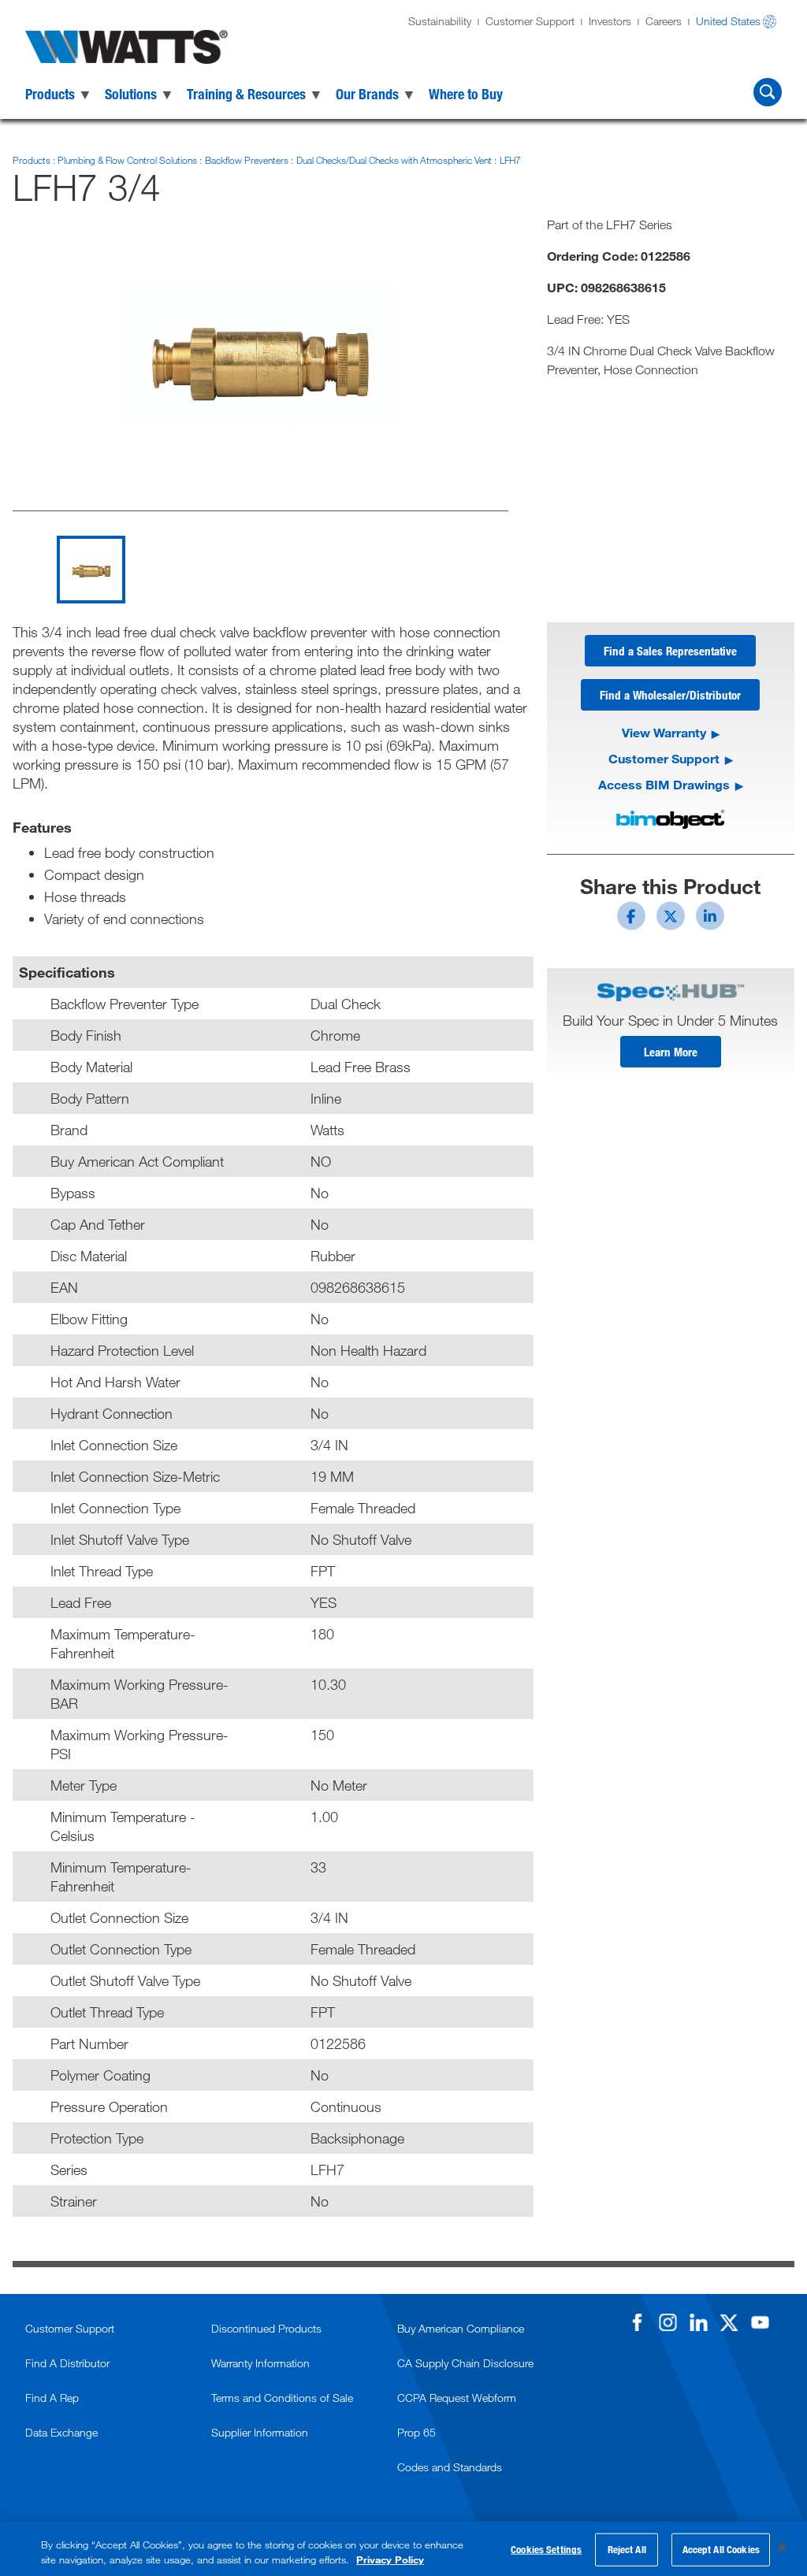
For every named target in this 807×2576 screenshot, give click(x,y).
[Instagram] (668, 2322)
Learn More (671, 1052)
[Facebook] (637, 2322)
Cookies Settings (546, 2549)
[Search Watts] (768, 92)
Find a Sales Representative (670, 651)
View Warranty (664, 732)
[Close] (782, 2548)
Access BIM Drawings (664, 784)
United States (728, 21)
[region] (403, 2549)
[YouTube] (760, 2322)
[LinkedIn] (698, 2322)
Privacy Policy (390, 2559)
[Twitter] (729, 2322)
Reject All (627, 2549)
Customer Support (530, 21)
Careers (664, 21)
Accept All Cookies (721, 2549)
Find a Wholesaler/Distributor (670, 695)
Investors (610, 21)
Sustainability (440, 21)
